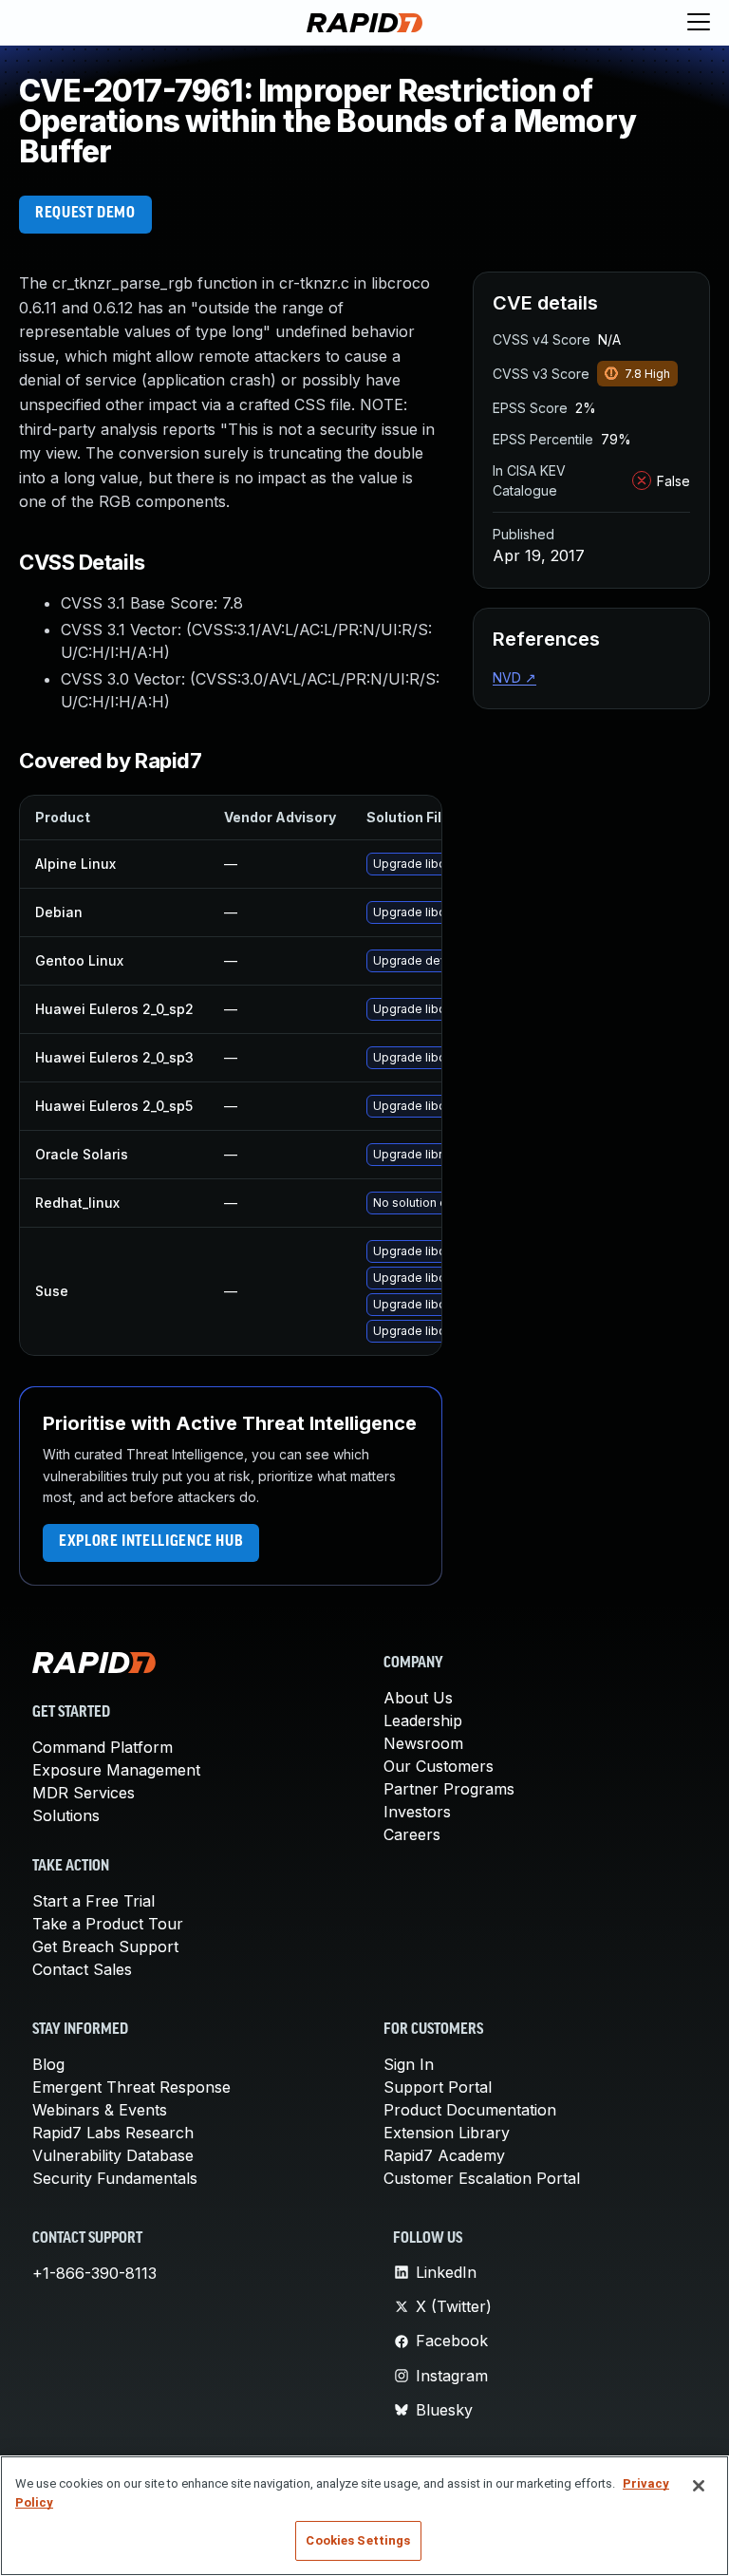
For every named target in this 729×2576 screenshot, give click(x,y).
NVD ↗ (514, 677)
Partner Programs (449, 1789)
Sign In (409, 2064)
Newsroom (423, 1743)
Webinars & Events (100, 2110)
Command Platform (103, 1747)
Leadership (423, 1720)
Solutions (66, 1815)
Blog (48, 2064)
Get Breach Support (105, 1946)
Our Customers (439, 1766)
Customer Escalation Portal (482, 2178)
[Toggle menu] (699, 23)
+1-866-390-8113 (94, 2273)
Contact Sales (82, 1969)
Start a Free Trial (93, 1901)
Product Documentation (470, 2110)
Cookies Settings (358, 2540)
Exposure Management (116, 1770)
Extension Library (447, 2133)
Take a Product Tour (108, 1924)
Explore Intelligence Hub (151, 1542)
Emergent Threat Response (131, 2087)
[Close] (699, 2486)
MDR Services (84, 1793)
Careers (412, 1834)
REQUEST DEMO (85, 214)
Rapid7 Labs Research (113, 2133)
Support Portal (438, 2087)
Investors (417, 1812)
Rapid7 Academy (444, 2155)
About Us (418, 1698)
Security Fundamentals (115, 2178)
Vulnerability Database (113, 2155)
